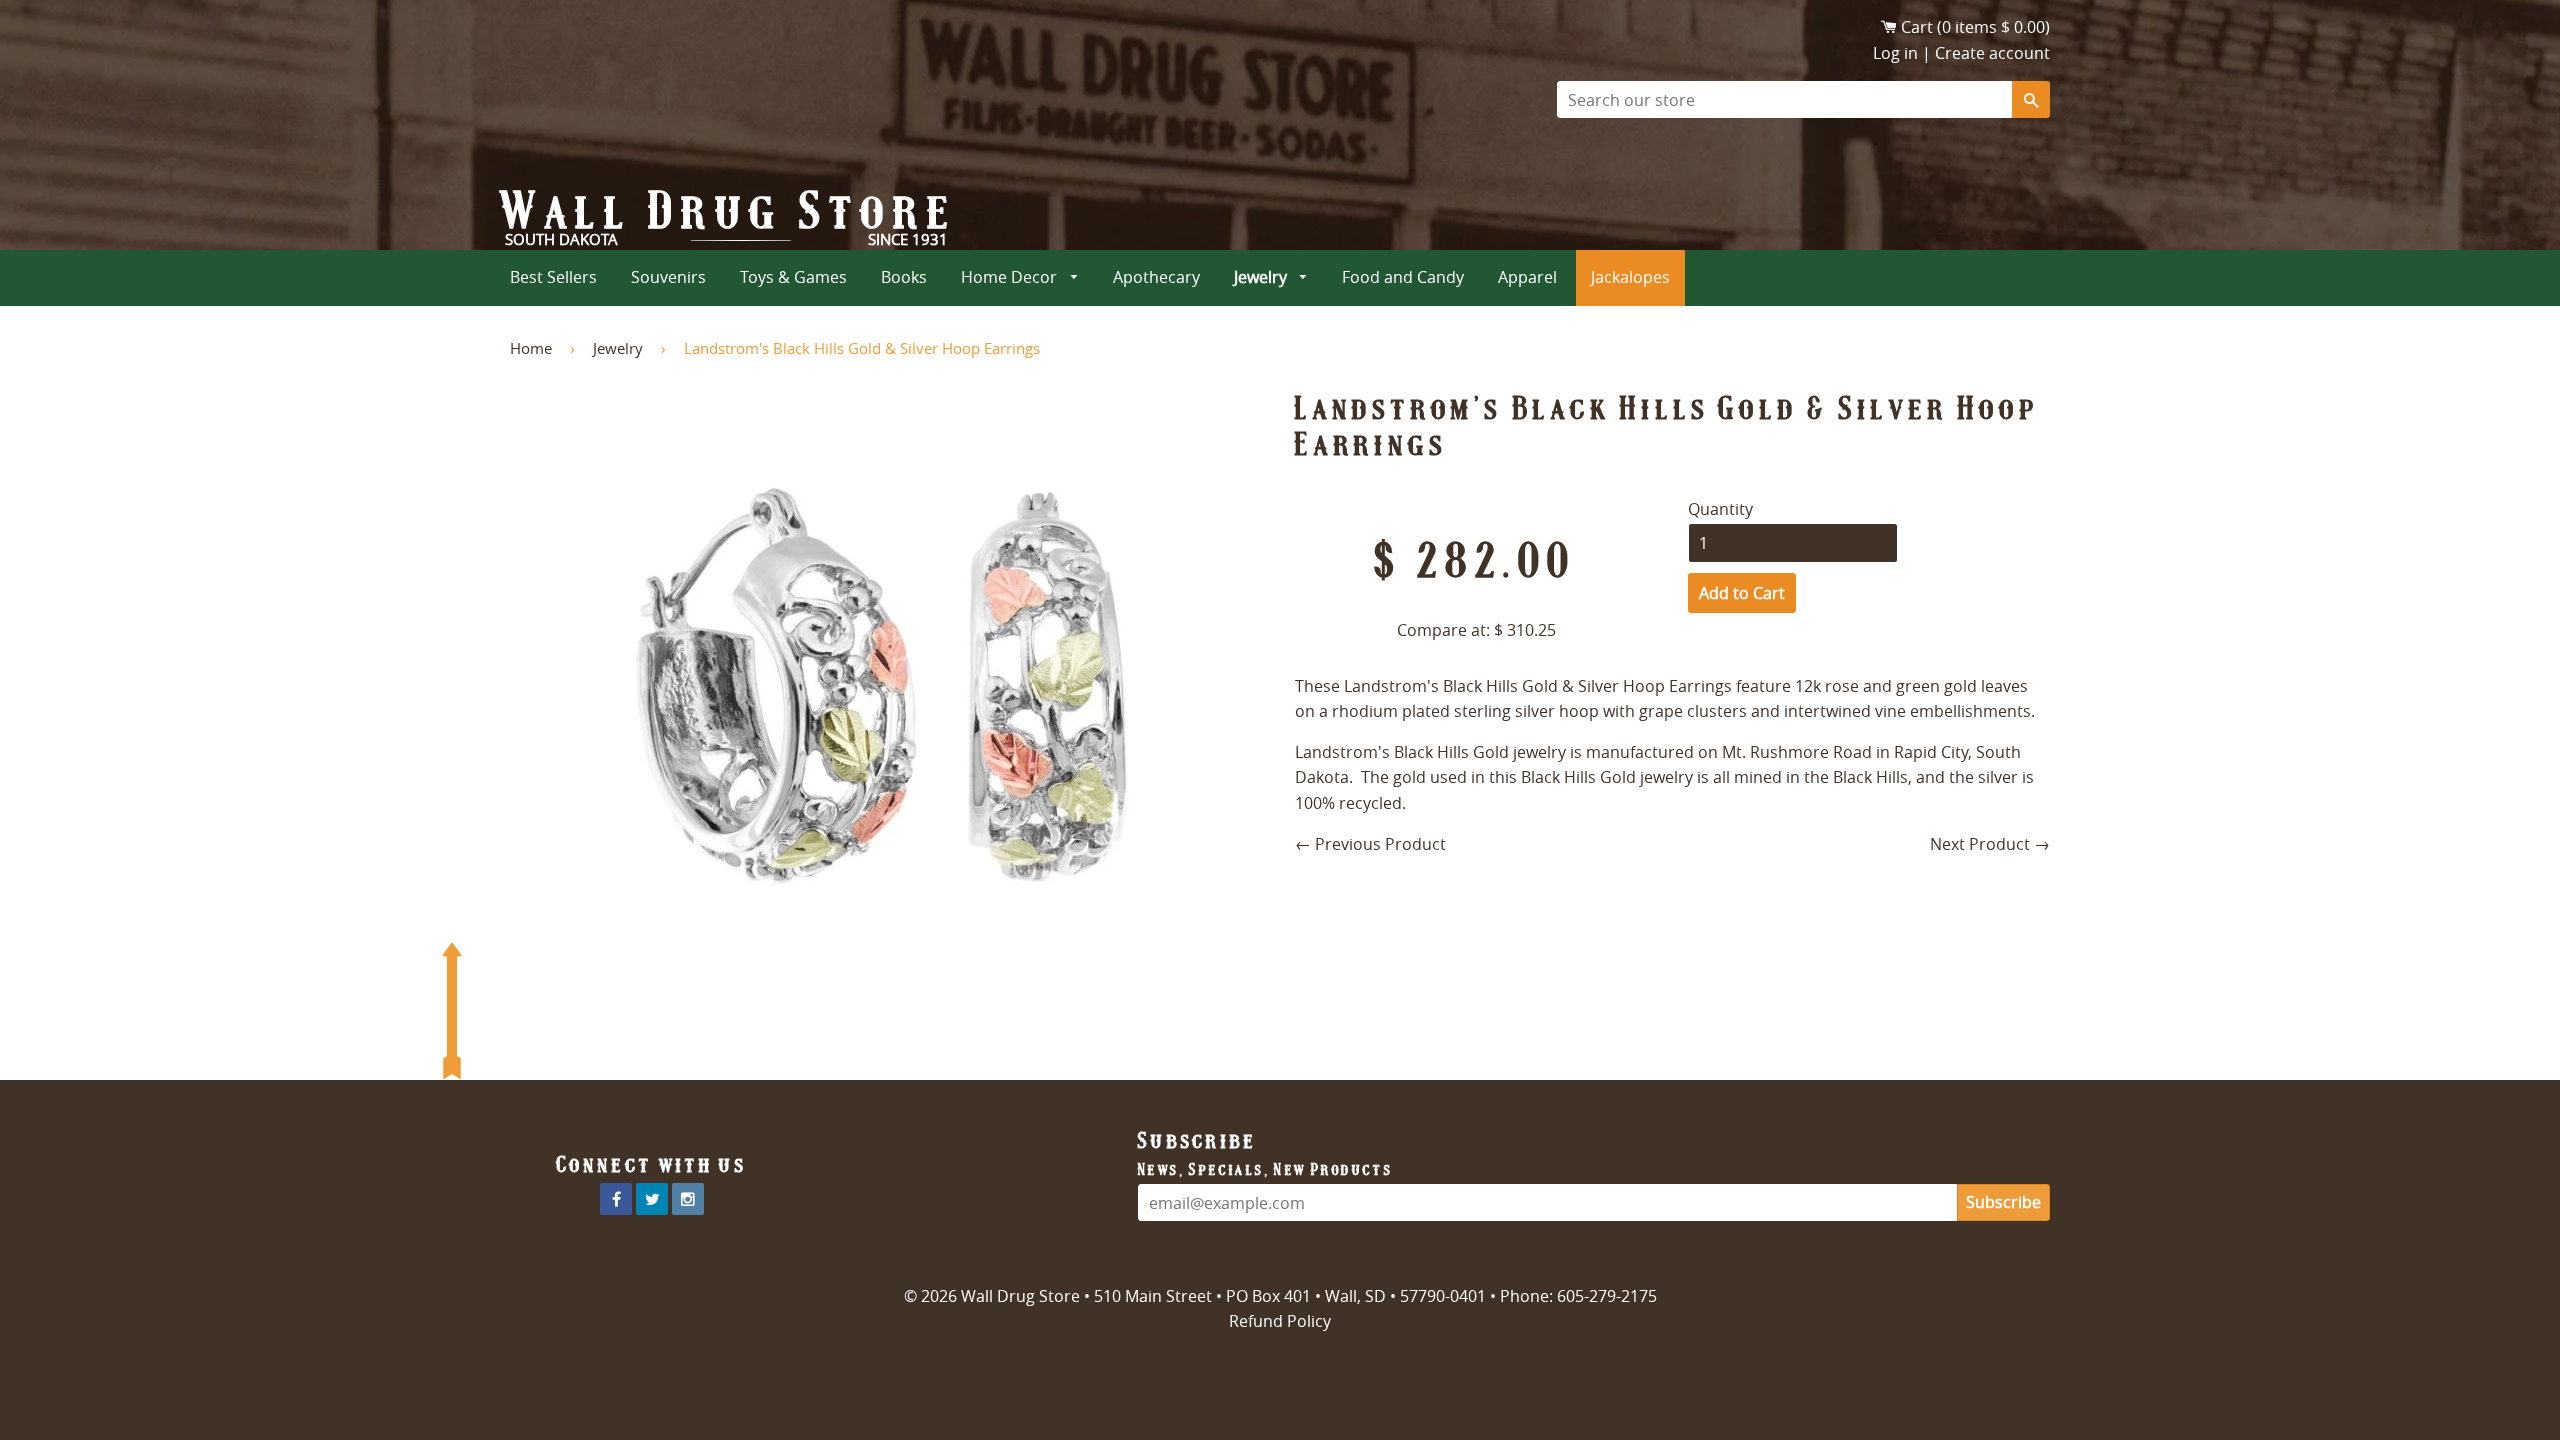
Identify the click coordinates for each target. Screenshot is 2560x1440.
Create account (1992, 53)
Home (531, 348)
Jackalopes (1630, 277)
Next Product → (1990, 844)
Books (904, 277)
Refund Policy (1280, 1321)
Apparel (1527, 277)
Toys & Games (793, 277)
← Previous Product (1370, 844)
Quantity (1720, 509)
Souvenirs (668, 277)
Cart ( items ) (1975, 27)
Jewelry (1262, 277)
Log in (1895, 53)
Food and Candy (1403, 277)
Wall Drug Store (729, 211)
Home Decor (1011, 277)
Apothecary (1156, 277)
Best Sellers (553, 277)
